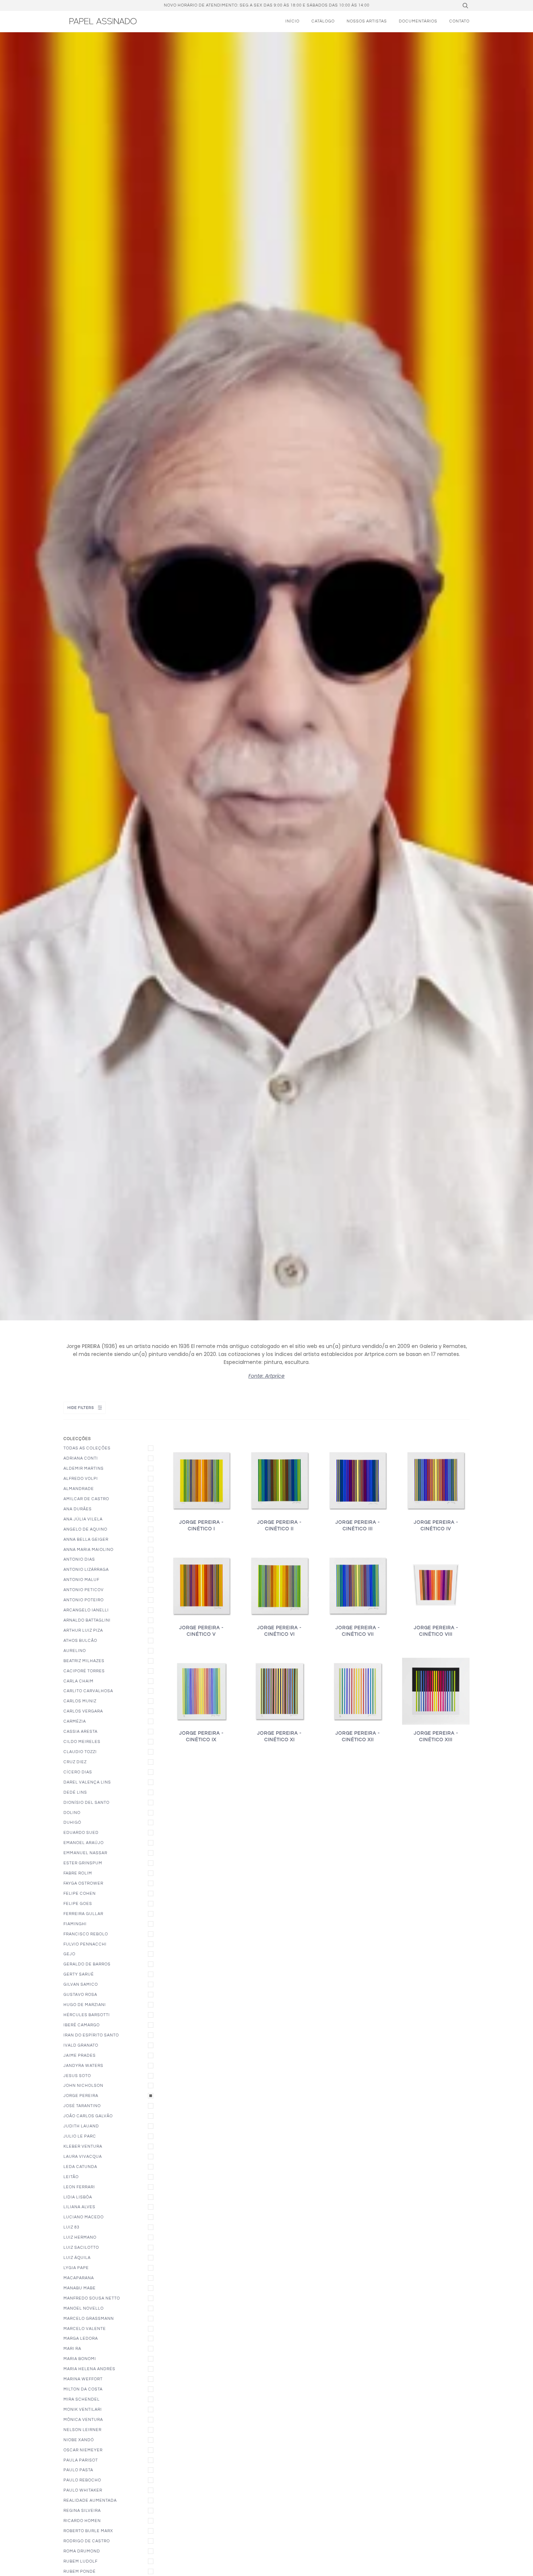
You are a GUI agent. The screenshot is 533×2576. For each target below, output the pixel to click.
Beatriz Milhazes (84, 1661)
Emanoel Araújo (84, 1843)
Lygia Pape (76, 2268)
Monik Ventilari (83, 2409)
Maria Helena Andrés (89, 2369)
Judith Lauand (81, 2126)
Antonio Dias (79, 1559)
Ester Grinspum (83, 1863)
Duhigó (72, 1822)
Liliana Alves (79, 2207)
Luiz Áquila (77, 2258)
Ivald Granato (81, 2045)
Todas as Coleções (87, 1448)
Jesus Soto (77, 2076)
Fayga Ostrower (83, 1883)
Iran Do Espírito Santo (91, 2035)
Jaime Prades (80, 2055)
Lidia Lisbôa (78, 2197)
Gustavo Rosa (80, 1995)
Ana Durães (78, 1509)
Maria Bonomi (80, 2359)
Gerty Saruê (79, 1974)
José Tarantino (82, 2106)
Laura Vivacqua (83, 2157)
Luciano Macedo (84, 2217)
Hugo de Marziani (85, 2005)
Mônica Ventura (83, 2420)
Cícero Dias (78, 1772)
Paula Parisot (81, 2460)
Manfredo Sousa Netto (92, 2298)
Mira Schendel (82, 2399)
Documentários (418, 21)
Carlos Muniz (80, 1701)
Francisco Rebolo (86, 1934)
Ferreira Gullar (83, 1914)
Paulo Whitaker (83, 2490)
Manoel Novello (84, 2308)
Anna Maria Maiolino (88, 1550)
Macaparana (79, 2278)
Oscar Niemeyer (83, 2450)
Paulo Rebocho (82, 2480)
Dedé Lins (75, 1792)
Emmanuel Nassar (85, 1853)
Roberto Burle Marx (88, 2531)
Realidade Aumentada (90, 2500)
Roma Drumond (82, 2551)
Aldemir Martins (84, 1468)
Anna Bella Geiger (86, 1539)
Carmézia (75, 1721)
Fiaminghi (75, 1924)
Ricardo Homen (82, 2521)
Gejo (69, 1954)
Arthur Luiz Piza (83, 1630)
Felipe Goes (78, 1904)
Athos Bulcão (80, 1641)
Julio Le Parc (80, 2136)
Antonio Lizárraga (86, 1570)
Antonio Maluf (81, 1580)
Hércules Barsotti (87, 2015)
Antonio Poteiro (84, 1600)
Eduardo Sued (81, 1833)
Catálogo (323, 21)
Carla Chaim (78, 1681)
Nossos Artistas (367, 21)
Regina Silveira (82, 2511)
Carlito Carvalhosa (88, 1691)
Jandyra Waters (83, 2066)
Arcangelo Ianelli (86, 1610)
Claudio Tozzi (80, 1752)
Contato (459, 21)
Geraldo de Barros (87, 1964)
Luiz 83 (71, 2227)
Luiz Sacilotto (81, 2248)
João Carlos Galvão (88, 2116)
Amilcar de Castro (86, 1499)
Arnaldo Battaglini (87, 1620)
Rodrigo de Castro (87, 2541)
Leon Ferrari (79, 2187)
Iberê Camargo (82, 2025)
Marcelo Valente (85, 2329)
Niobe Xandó (79, 2440)
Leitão (71, 2177)
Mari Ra (72, 2349)
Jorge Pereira (81, 2096)
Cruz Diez (75, 1762)
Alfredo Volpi (81, 1479)
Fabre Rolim (78, 1873)
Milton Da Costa (83, 2389)
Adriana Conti (81, 1458)
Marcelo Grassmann (89, 2319)
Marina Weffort (83, 2379)
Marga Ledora (81, 2338)
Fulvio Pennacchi (85, 1944)
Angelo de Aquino (85, 1529)
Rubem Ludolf (80, 2561)
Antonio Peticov (84, 1590)
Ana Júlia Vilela (83, 1519)
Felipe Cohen (80, 1893)
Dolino (72, 1813)
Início (292, 21)
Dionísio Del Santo (86, 1803)
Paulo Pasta (78, 2470)
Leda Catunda (80, 2167)
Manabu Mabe (80, 2288)
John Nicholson (83, 2086)
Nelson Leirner (82, 2430)
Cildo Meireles (82, 1742)
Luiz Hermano (80, 2237)
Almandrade (79, 1489)
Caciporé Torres (84, 1671)
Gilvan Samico (81, 1984)
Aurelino (75, 1651)
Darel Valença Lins (87, 1782)
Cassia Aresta (80, 1732)
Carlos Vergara (83, 1711)
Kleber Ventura (83, 2146)
